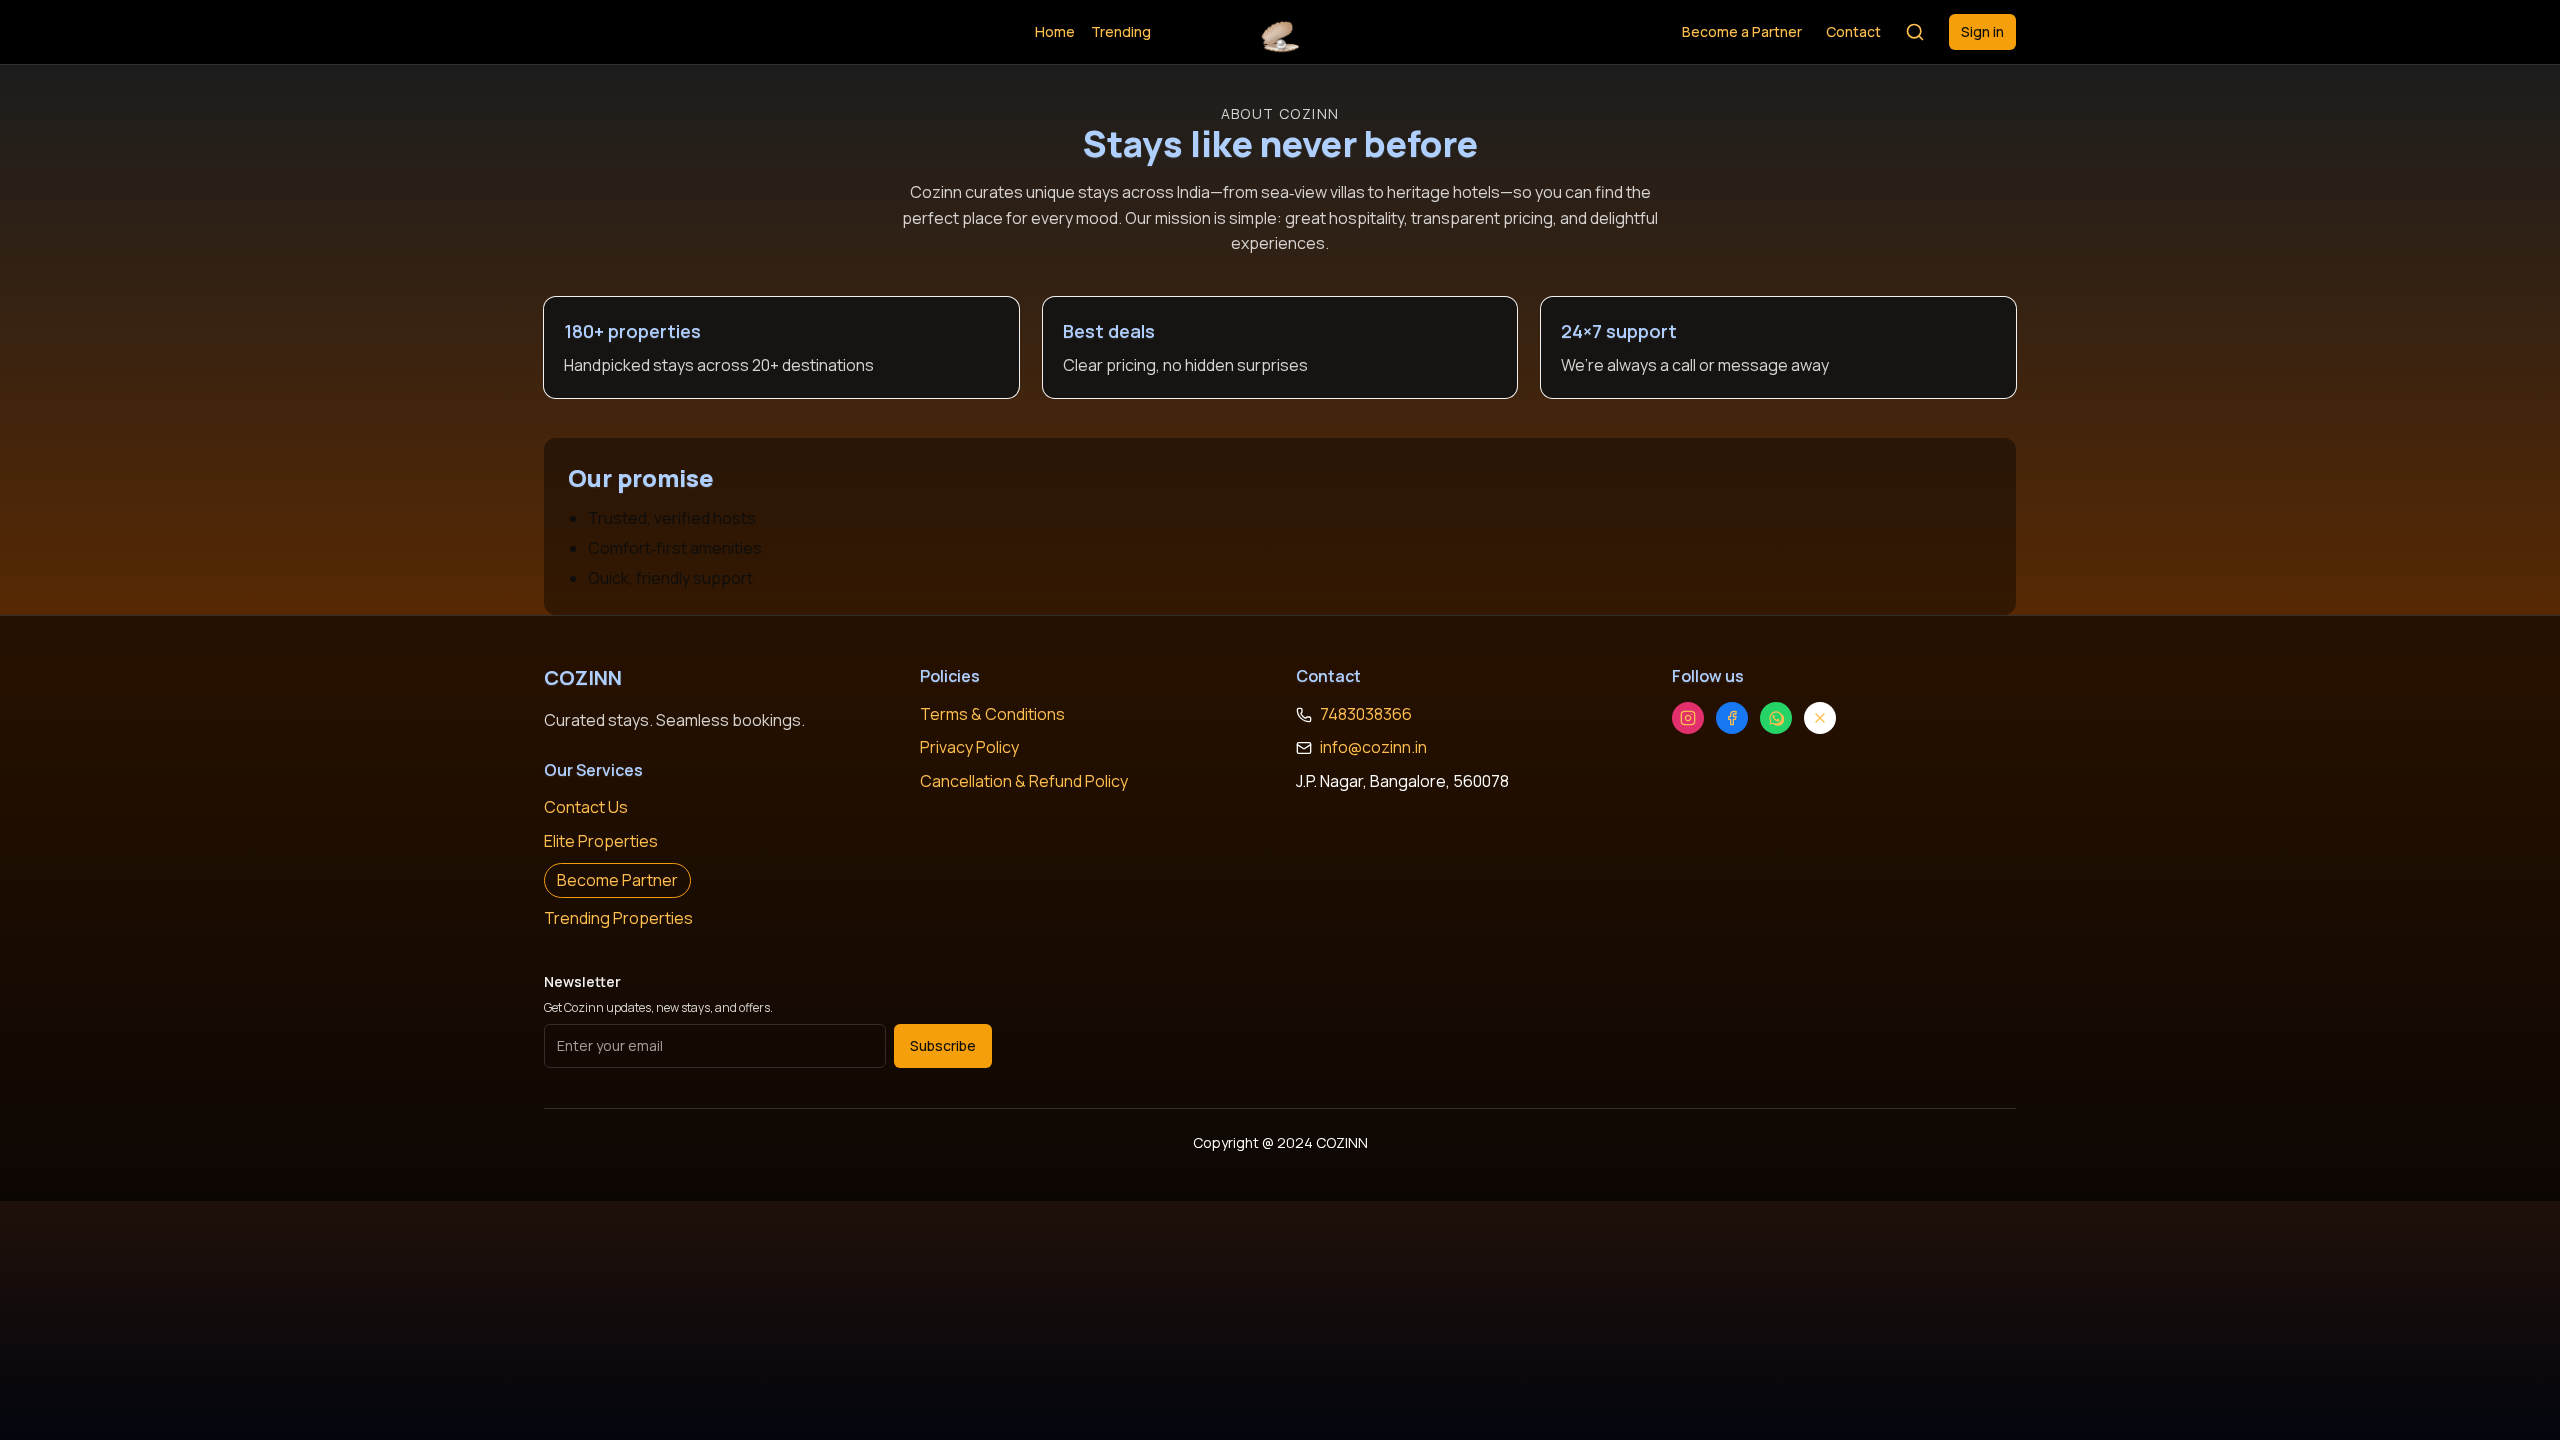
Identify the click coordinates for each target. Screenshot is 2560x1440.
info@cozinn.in (1373, 747)
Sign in (1982, 31)
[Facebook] (1732, 718)
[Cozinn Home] (1279, 32)
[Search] (1915, 32)
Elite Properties (601, 841)
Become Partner (617, 880)
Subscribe (943, 1045)
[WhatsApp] (1776, 718)
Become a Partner (1742, 31)
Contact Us (586, 807)
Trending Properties (618, 918)
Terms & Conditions (992, 714)
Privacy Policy (969, 747)
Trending (1121, 31)
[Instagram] (1688, 718)
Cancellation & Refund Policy (1024, 781)
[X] (1820, 718)
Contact (1853, 31)
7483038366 (1366, 714)
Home (1055, 31)
